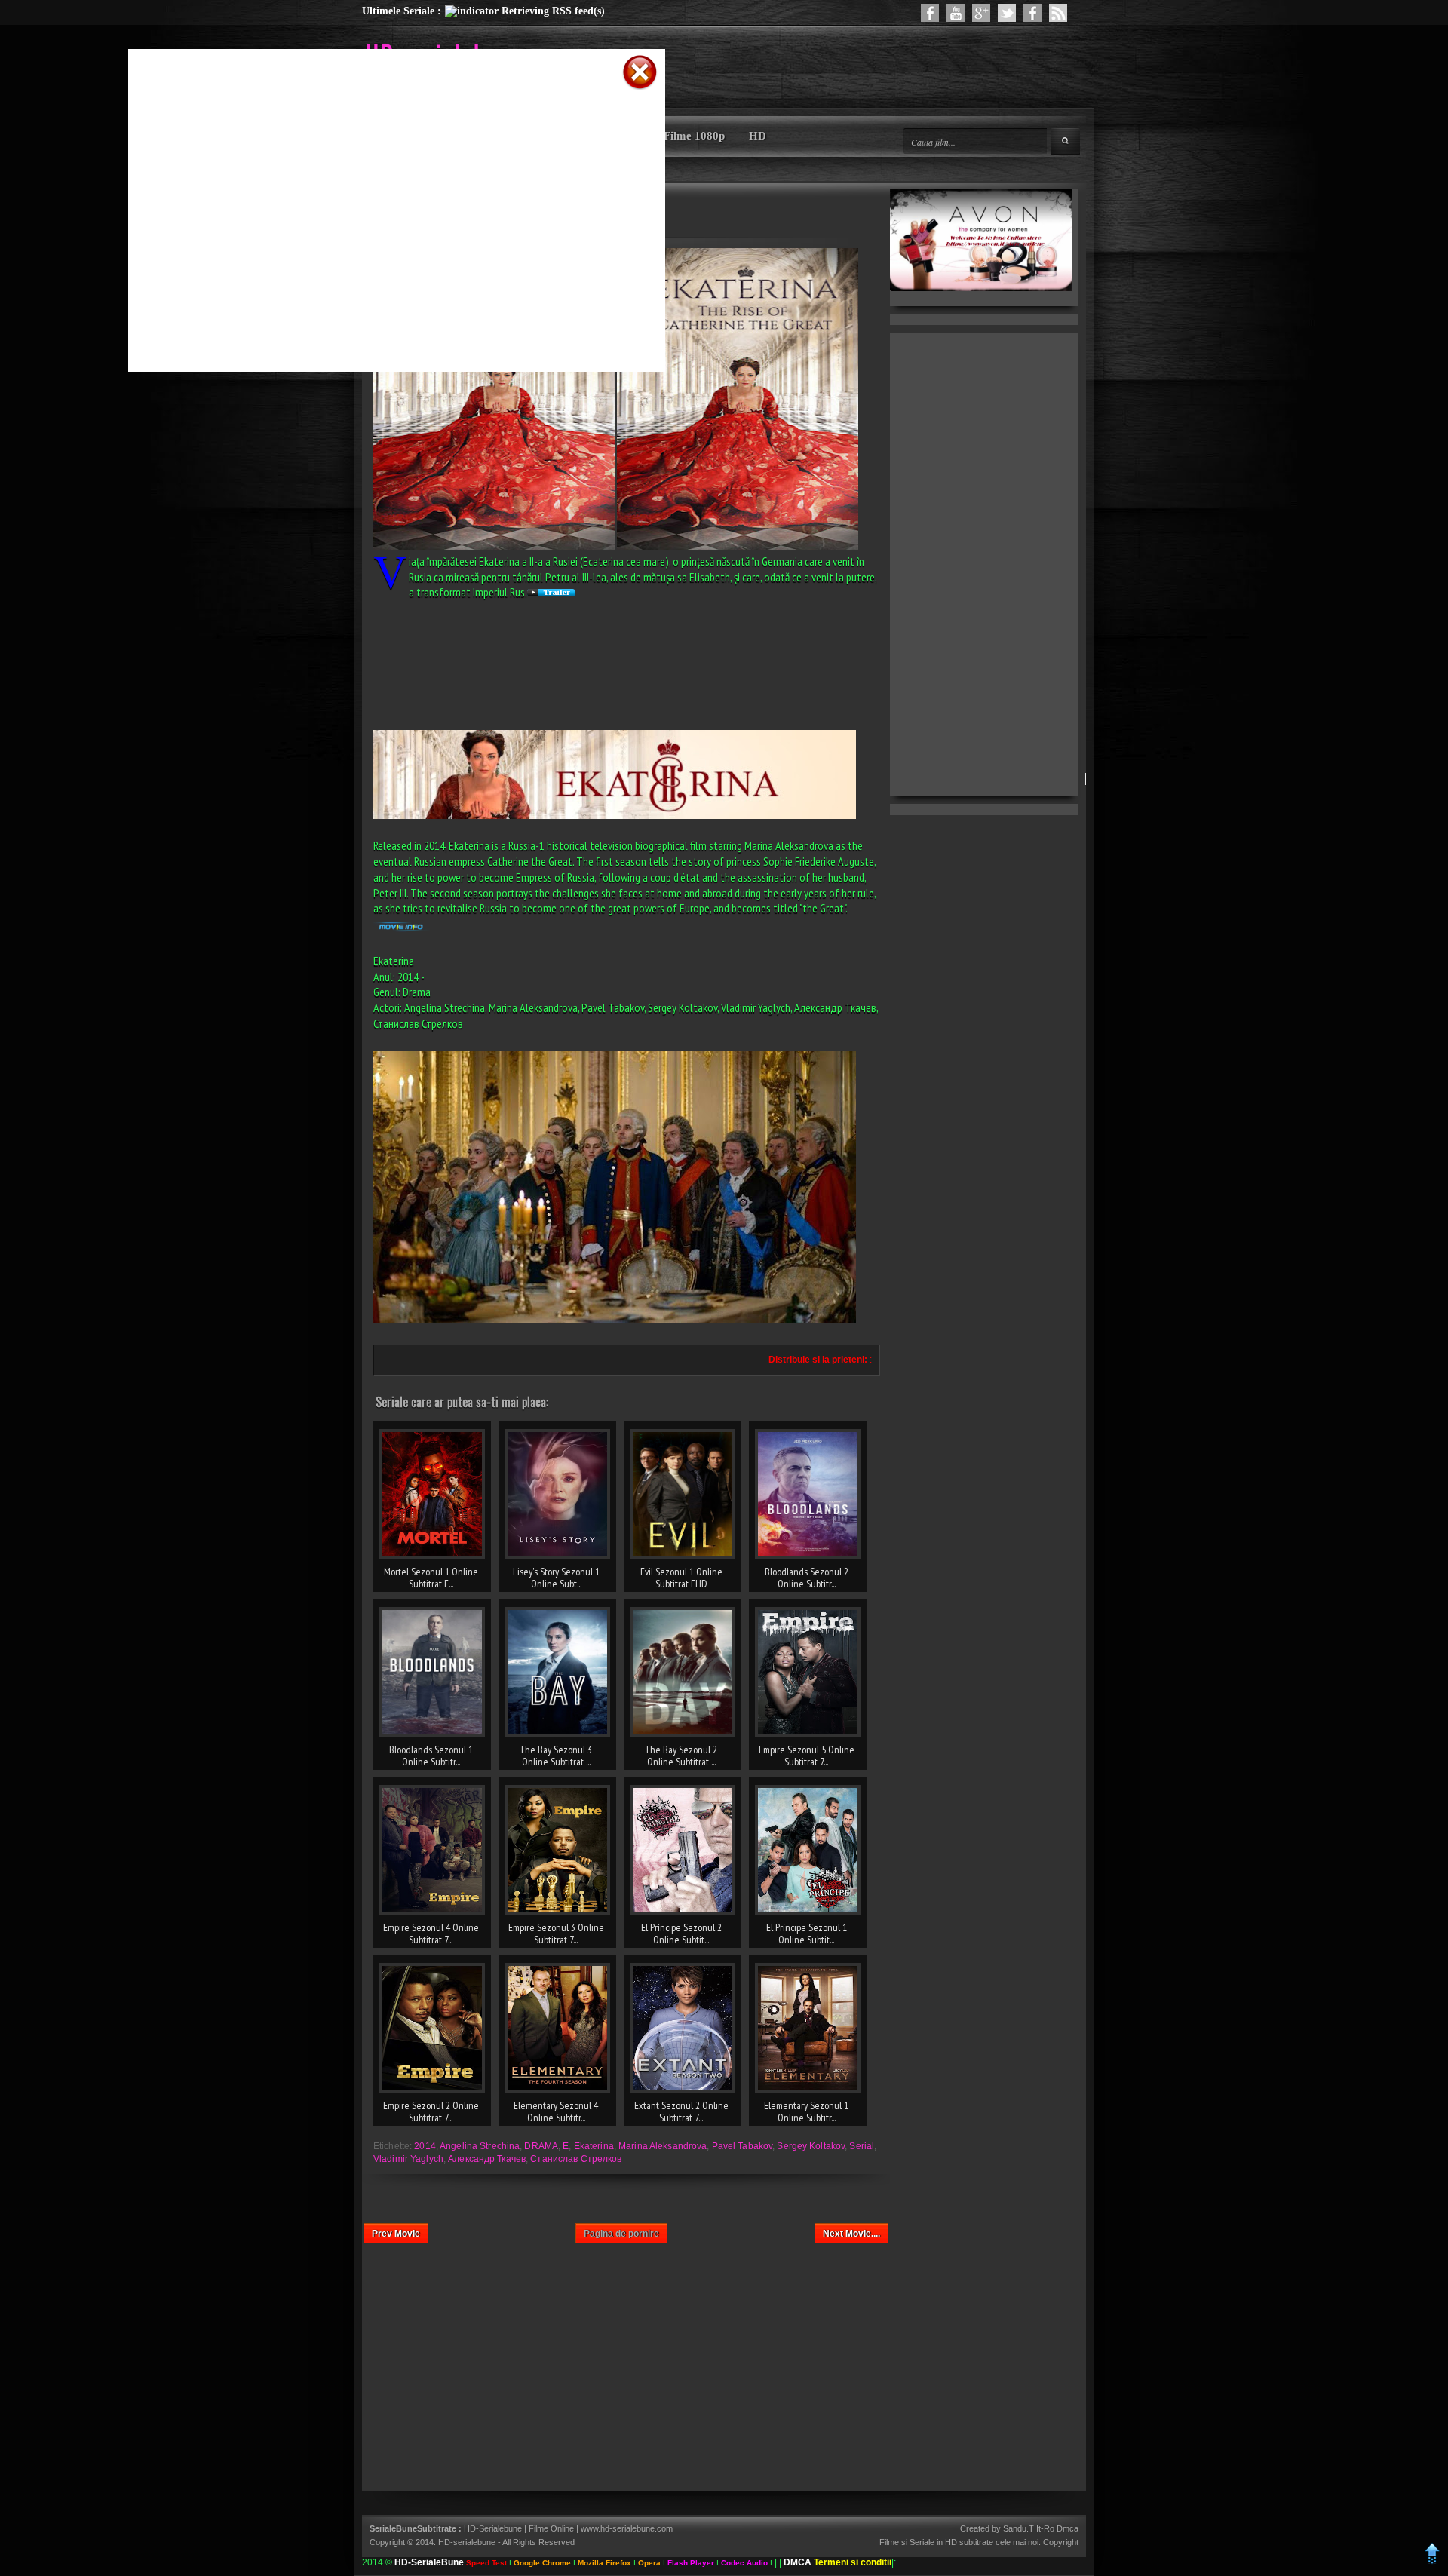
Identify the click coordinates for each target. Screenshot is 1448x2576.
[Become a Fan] (1032, 13)
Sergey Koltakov (811, 2146)
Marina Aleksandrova (663, 2146)
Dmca (1068, 2528)
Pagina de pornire (621, 2234)
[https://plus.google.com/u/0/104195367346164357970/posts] (981, 13)
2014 (425, 2146)
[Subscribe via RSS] (1058, 13)
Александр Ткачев (487, 2159)
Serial (862, 2146)
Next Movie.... (851, 2234)
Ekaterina (594, 2146)
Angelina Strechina (480, 2146)
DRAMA (541, 2146)
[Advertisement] (377, 115)
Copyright (1061, 2542)
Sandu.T (1019, 2528)
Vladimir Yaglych (408, 2159)
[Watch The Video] (956, 13)
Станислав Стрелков (576, 2159)
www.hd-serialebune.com (627, 2528)
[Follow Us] (1007, 13)
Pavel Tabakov (742, 2146)
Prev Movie (396, 2234)
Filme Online (551, 2528)
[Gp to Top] (1433, 2562)
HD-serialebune (467, 2542)
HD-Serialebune (494, 2528)
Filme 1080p (694, 136)
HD (758, 136)
